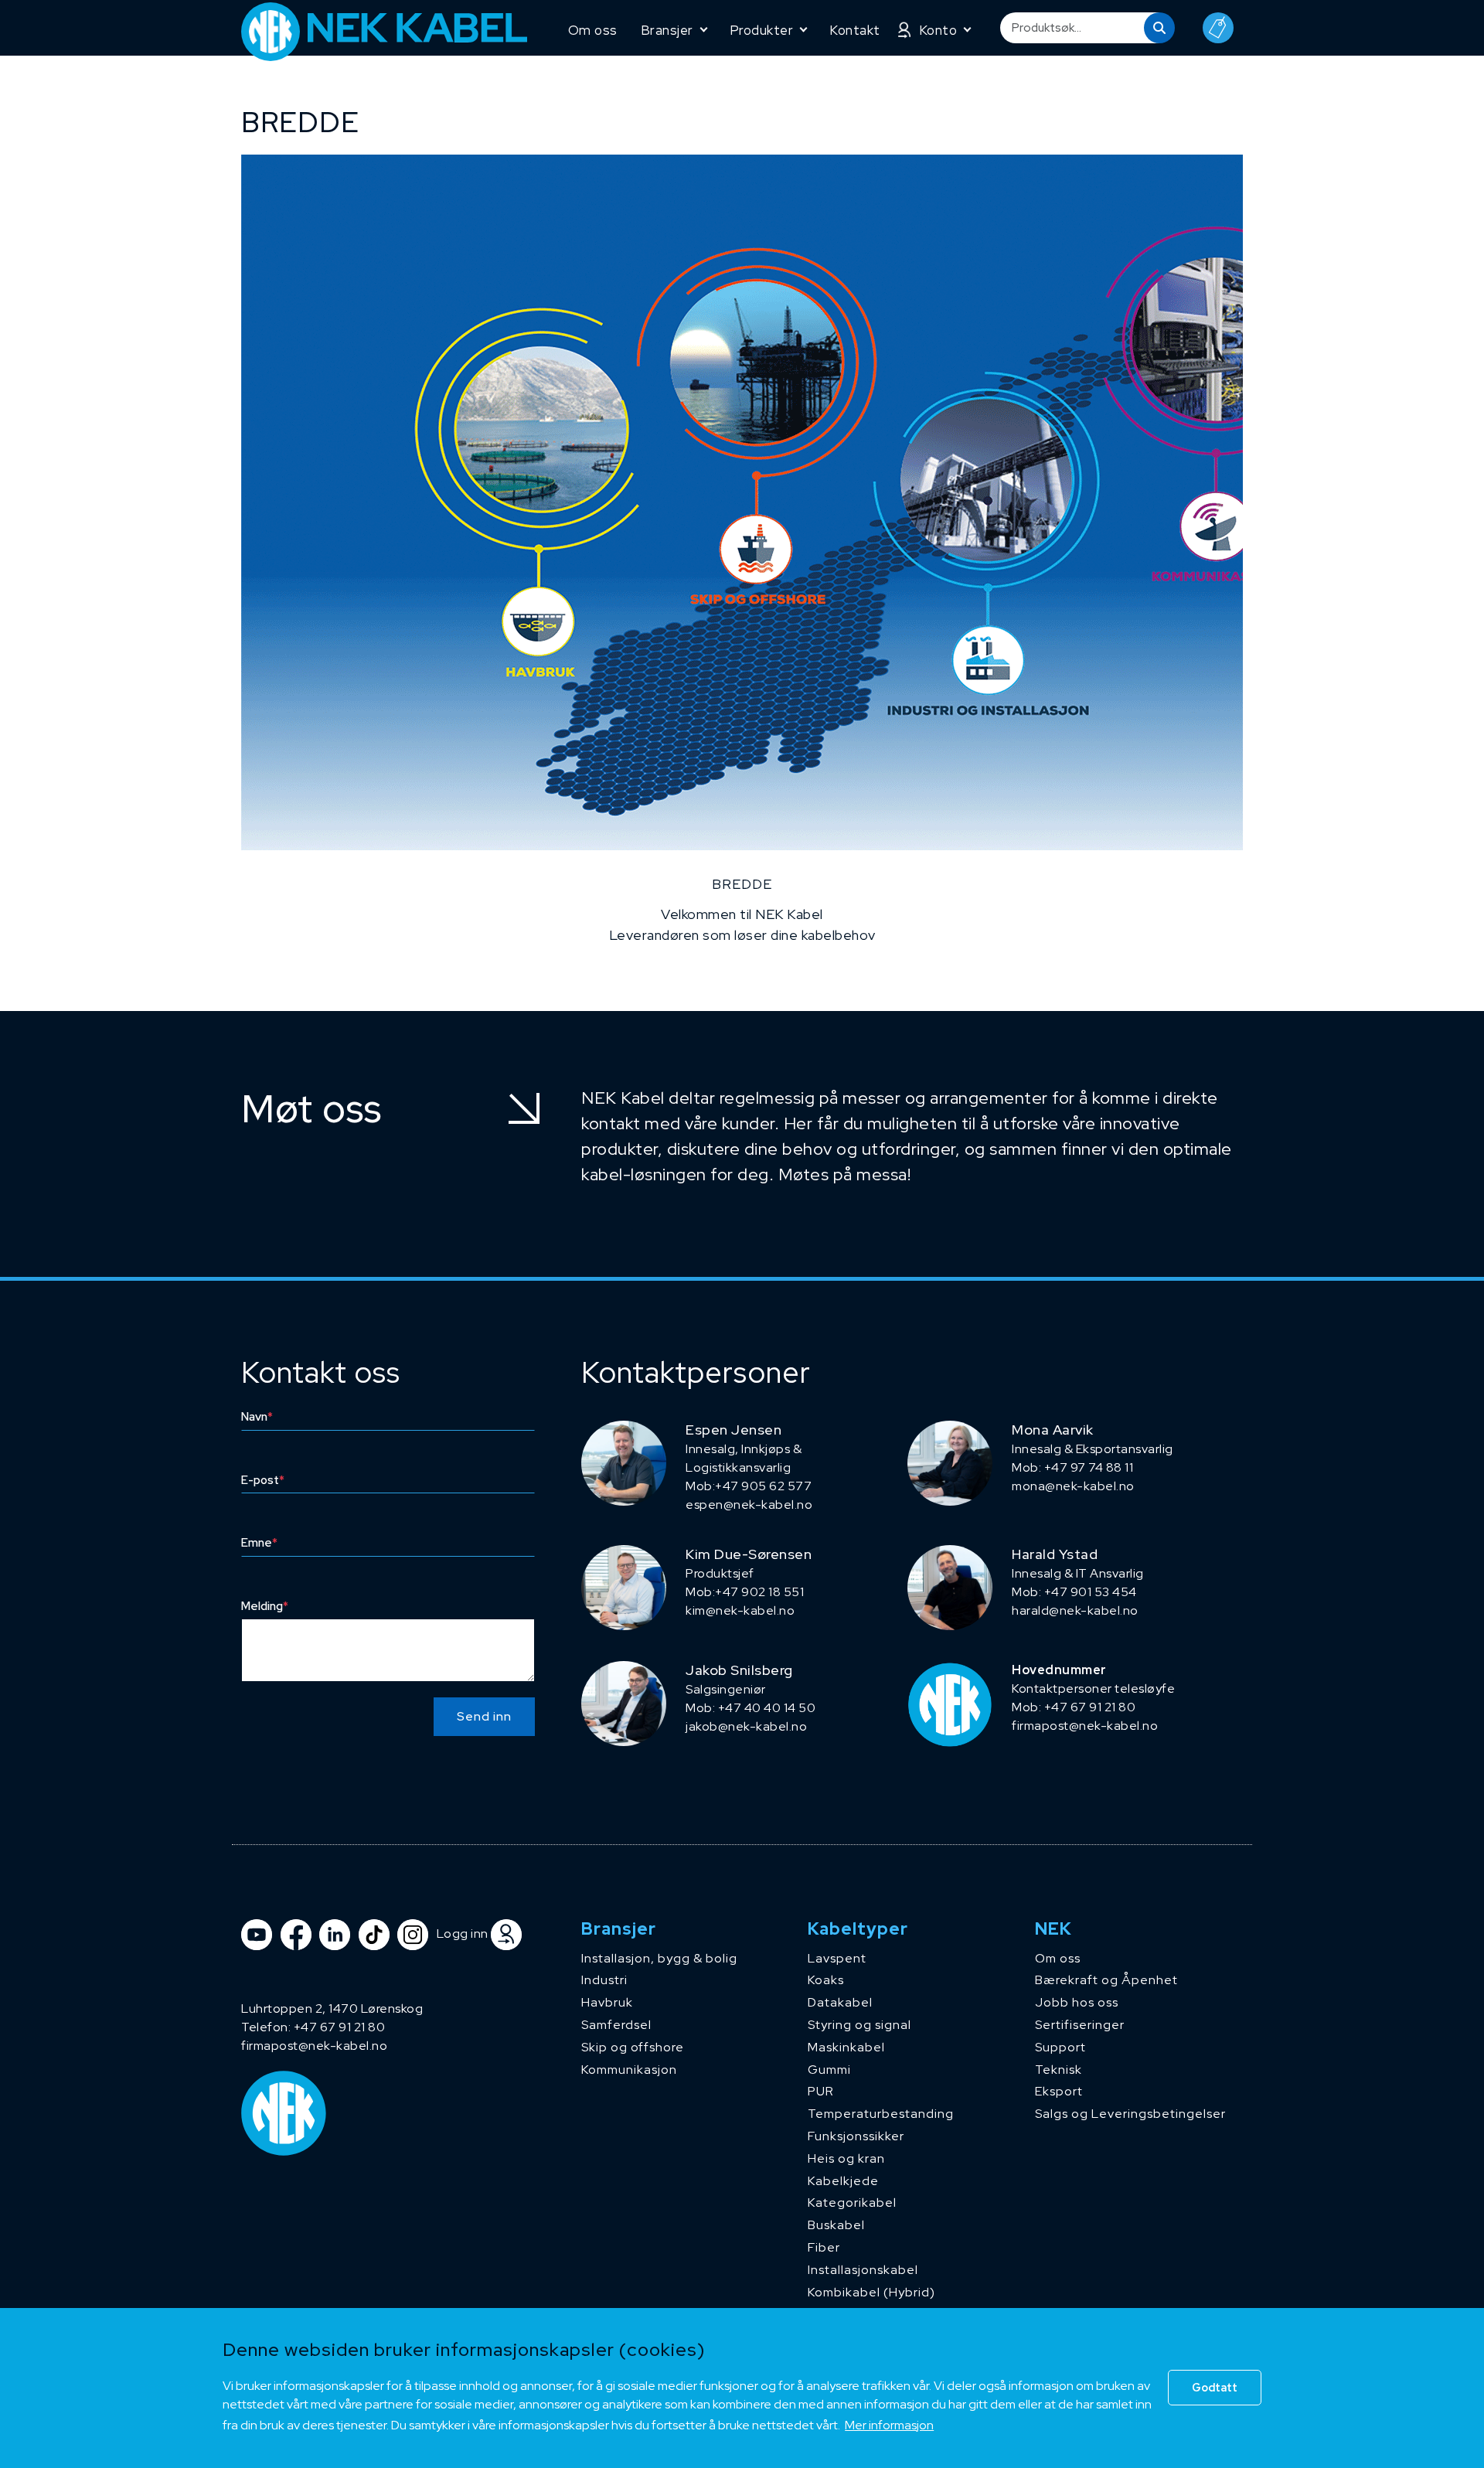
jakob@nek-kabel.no (746, 1726)
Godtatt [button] (1215, 2387)
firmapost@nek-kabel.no (1085, 1726)
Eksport (1059, 2091)
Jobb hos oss (1077, 2002)
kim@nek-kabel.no (740, 1610)
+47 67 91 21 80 (340, 2027)
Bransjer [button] (667, 30)
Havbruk (607, 2002)
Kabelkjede (843, 2181)
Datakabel (840, 2002)
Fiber (824, 2247)
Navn (257, 1417)
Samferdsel (616, 2025)
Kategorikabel (852, 2202)
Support (1060, 2047)
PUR (821, 2091)
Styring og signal (859, 2025)
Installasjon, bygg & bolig (659, 1958)
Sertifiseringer (1080, 2025)
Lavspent (837, 1958)
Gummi (829, 2070)
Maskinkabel (846, 2047)
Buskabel (836, 2225)
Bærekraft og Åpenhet (1106, 1980)
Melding (265, 1606)
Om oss (593, 30)
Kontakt (855, 30)
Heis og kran (846, 2158)
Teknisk (1059, 2070)
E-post (263, 1480)
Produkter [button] (762, 30)
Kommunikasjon (629, 2070)
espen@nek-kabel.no (749, 1505)
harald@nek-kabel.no (1075, 1610)
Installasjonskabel (863, 2270)
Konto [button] (938, 30)
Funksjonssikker (856, 2136)
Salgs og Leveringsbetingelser (1130, 2114)
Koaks (826, 1980)
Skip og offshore (633, 2047)
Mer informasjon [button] (889, 2425)
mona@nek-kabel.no (1073, 1486)
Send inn (484, 1716)
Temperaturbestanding (881, 2114)
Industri (604, 1980)
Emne (259, 1543)
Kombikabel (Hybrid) (871, 2292)
